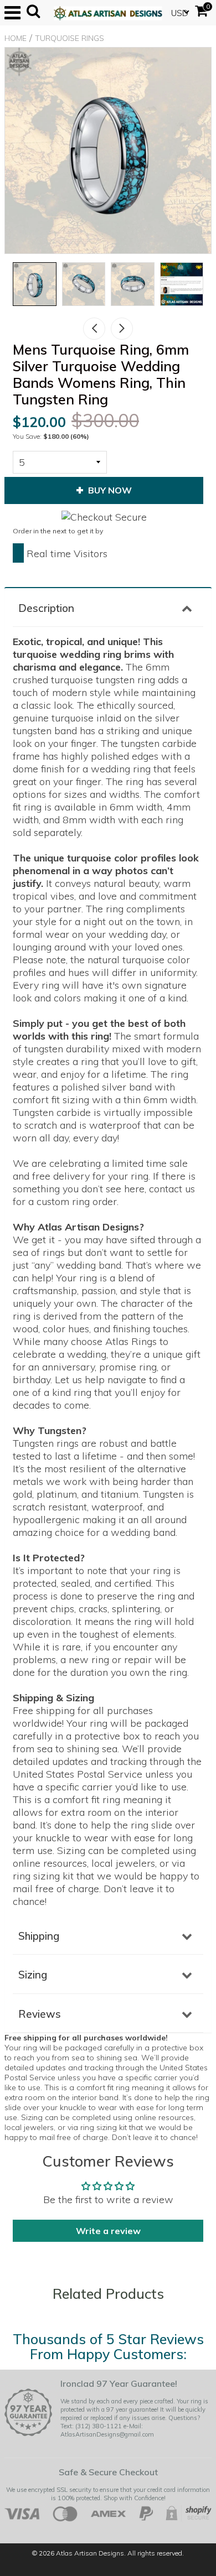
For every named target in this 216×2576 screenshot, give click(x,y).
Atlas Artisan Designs (90, 2553)
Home (16, 38)
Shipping (39, 1936)
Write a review (108, 2231)
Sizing (33, 1975)
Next (122, 329)
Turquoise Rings (70, 38)
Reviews (40, 2014)
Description (46, 608)
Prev (94, 329)
